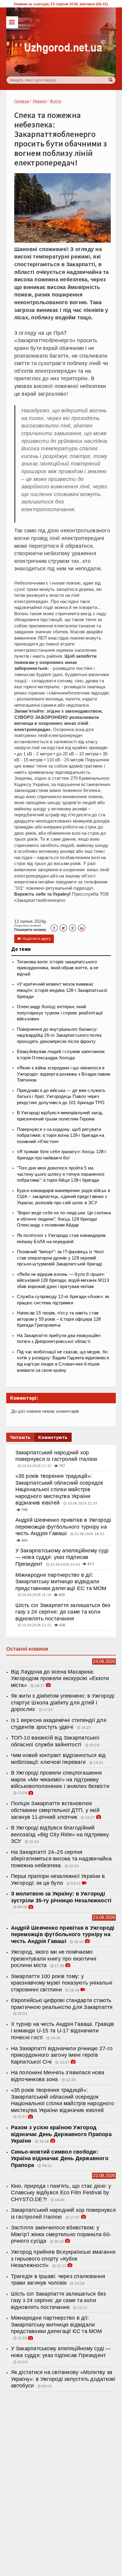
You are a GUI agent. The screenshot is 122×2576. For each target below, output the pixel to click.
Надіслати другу (34, 939)
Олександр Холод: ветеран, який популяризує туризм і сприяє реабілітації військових (60, 1013)
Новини (40, 101)
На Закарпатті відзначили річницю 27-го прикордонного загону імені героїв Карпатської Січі (62, 2055)
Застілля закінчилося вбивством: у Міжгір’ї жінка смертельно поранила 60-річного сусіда (61, 2234)
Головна (22, 101)
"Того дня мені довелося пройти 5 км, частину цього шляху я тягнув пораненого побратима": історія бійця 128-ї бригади (61, 1174)
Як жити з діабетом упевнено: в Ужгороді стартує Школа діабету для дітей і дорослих (63, 1703)
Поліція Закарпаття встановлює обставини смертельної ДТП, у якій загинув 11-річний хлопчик (55, 1810)
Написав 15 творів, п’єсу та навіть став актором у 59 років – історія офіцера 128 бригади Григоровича (59, 1319)
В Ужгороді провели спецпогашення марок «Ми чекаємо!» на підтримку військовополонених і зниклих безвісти (60, 1779)
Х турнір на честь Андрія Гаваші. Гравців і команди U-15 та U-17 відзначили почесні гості (63, 2031)
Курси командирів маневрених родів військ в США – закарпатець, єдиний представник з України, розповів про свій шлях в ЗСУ (64, 1197)
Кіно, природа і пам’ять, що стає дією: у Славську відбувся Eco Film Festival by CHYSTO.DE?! (61, 2193)
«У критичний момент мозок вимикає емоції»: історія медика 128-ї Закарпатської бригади (62, 990)
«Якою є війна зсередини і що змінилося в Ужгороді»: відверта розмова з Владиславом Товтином (64, 1074)
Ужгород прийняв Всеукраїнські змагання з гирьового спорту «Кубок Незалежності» (63, 2259)
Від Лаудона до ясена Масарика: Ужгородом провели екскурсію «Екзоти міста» (60, 1678)
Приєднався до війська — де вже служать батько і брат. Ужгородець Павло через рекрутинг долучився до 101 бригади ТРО (61, 1097)
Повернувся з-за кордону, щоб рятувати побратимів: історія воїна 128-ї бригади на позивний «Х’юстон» (61, 1135)
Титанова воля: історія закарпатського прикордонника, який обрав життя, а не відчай (58, 968)
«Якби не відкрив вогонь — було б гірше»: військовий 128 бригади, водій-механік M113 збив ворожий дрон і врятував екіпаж (63, 1280)
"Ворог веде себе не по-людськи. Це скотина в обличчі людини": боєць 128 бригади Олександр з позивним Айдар (64, 1219)
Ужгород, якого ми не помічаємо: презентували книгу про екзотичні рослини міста (54, 1959)
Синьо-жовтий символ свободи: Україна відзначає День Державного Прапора (60, 2158)
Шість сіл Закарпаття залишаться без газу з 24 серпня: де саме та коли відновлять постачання (63, 1612)
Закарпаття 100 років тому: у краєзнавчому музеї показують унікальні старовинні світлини (62, 1983)
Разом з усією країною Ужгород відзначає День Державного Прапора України (61, 2134)
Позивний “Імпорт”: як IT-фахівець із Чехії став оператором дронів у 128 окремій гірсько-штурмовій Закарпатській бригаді (60, 1258)
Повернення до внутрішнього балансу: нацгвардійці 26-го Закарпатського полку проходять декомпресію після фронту (60, 1035)
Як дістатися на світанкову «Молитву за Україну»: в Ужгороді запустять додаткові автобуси (63, 2379)
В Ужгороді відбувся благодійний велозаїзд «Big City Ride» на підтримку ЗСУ (60, 1834)
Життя (56, 101)
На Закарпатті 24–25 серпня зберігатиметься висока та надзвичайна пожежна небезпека (61, 1859)
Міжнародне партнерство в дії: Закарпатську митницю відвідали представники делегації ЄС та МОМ (61, 1582)
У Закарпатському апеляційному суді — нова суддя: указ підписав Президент (62, 1557)
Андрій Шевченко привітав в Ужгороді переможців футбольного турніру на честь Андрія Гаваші (63, 1527)
